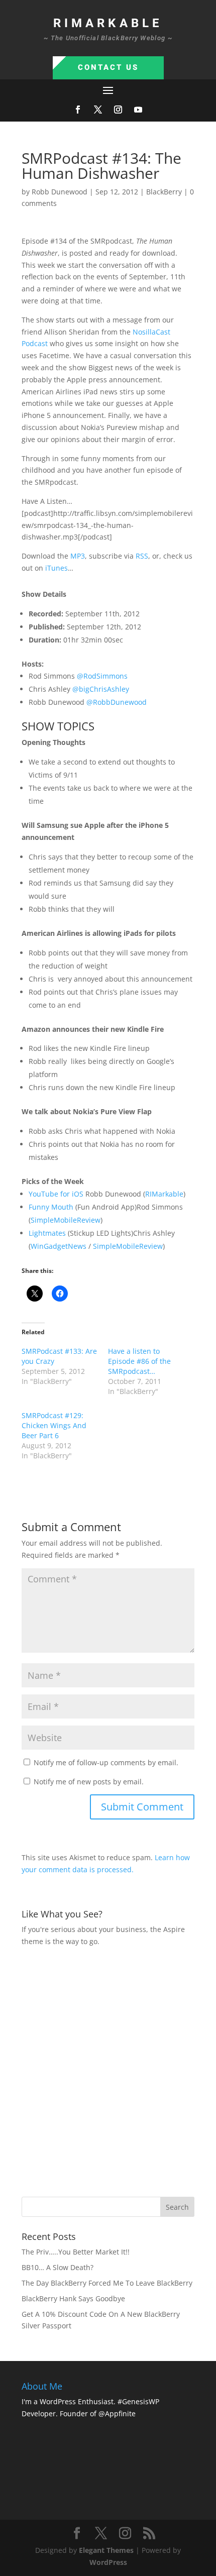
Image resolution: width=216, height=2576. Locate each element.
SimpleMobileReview (66, 1220)
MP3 (78, 556)
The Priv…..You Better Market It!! (76, 2252)
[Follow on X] (98, 110)
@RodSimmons (102, 676)
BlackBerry (164, 192)
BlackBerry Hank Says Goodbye (73, 2298)
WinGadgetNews (59, 1246)
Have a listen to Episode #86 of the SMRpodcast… (139, 1361)
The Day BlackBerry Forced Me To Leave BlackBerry (107, 2283)
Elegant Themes (106, 2550)
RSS (142, 556)
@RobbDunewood (117, 702)
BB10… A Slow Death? (58, 2267)
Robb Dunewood (60, 192)
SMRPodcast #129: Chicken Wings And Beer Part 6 (54, 1425)
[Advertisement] (108, 2071)
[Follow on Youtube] (138, 110)
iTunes (57, 568)
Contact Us (108, 67)
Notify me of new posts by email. (89, 1782)
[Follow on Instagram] (118, 110)
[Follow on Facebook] (78, 110)
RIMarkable (164, 1194)
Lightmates (47, 1233)
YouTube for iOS (56, 1194)
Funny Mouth (51, 1207)
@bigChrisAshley (101, 689)
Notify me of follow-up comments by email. (106, 1762)
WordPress (108, 2562)
